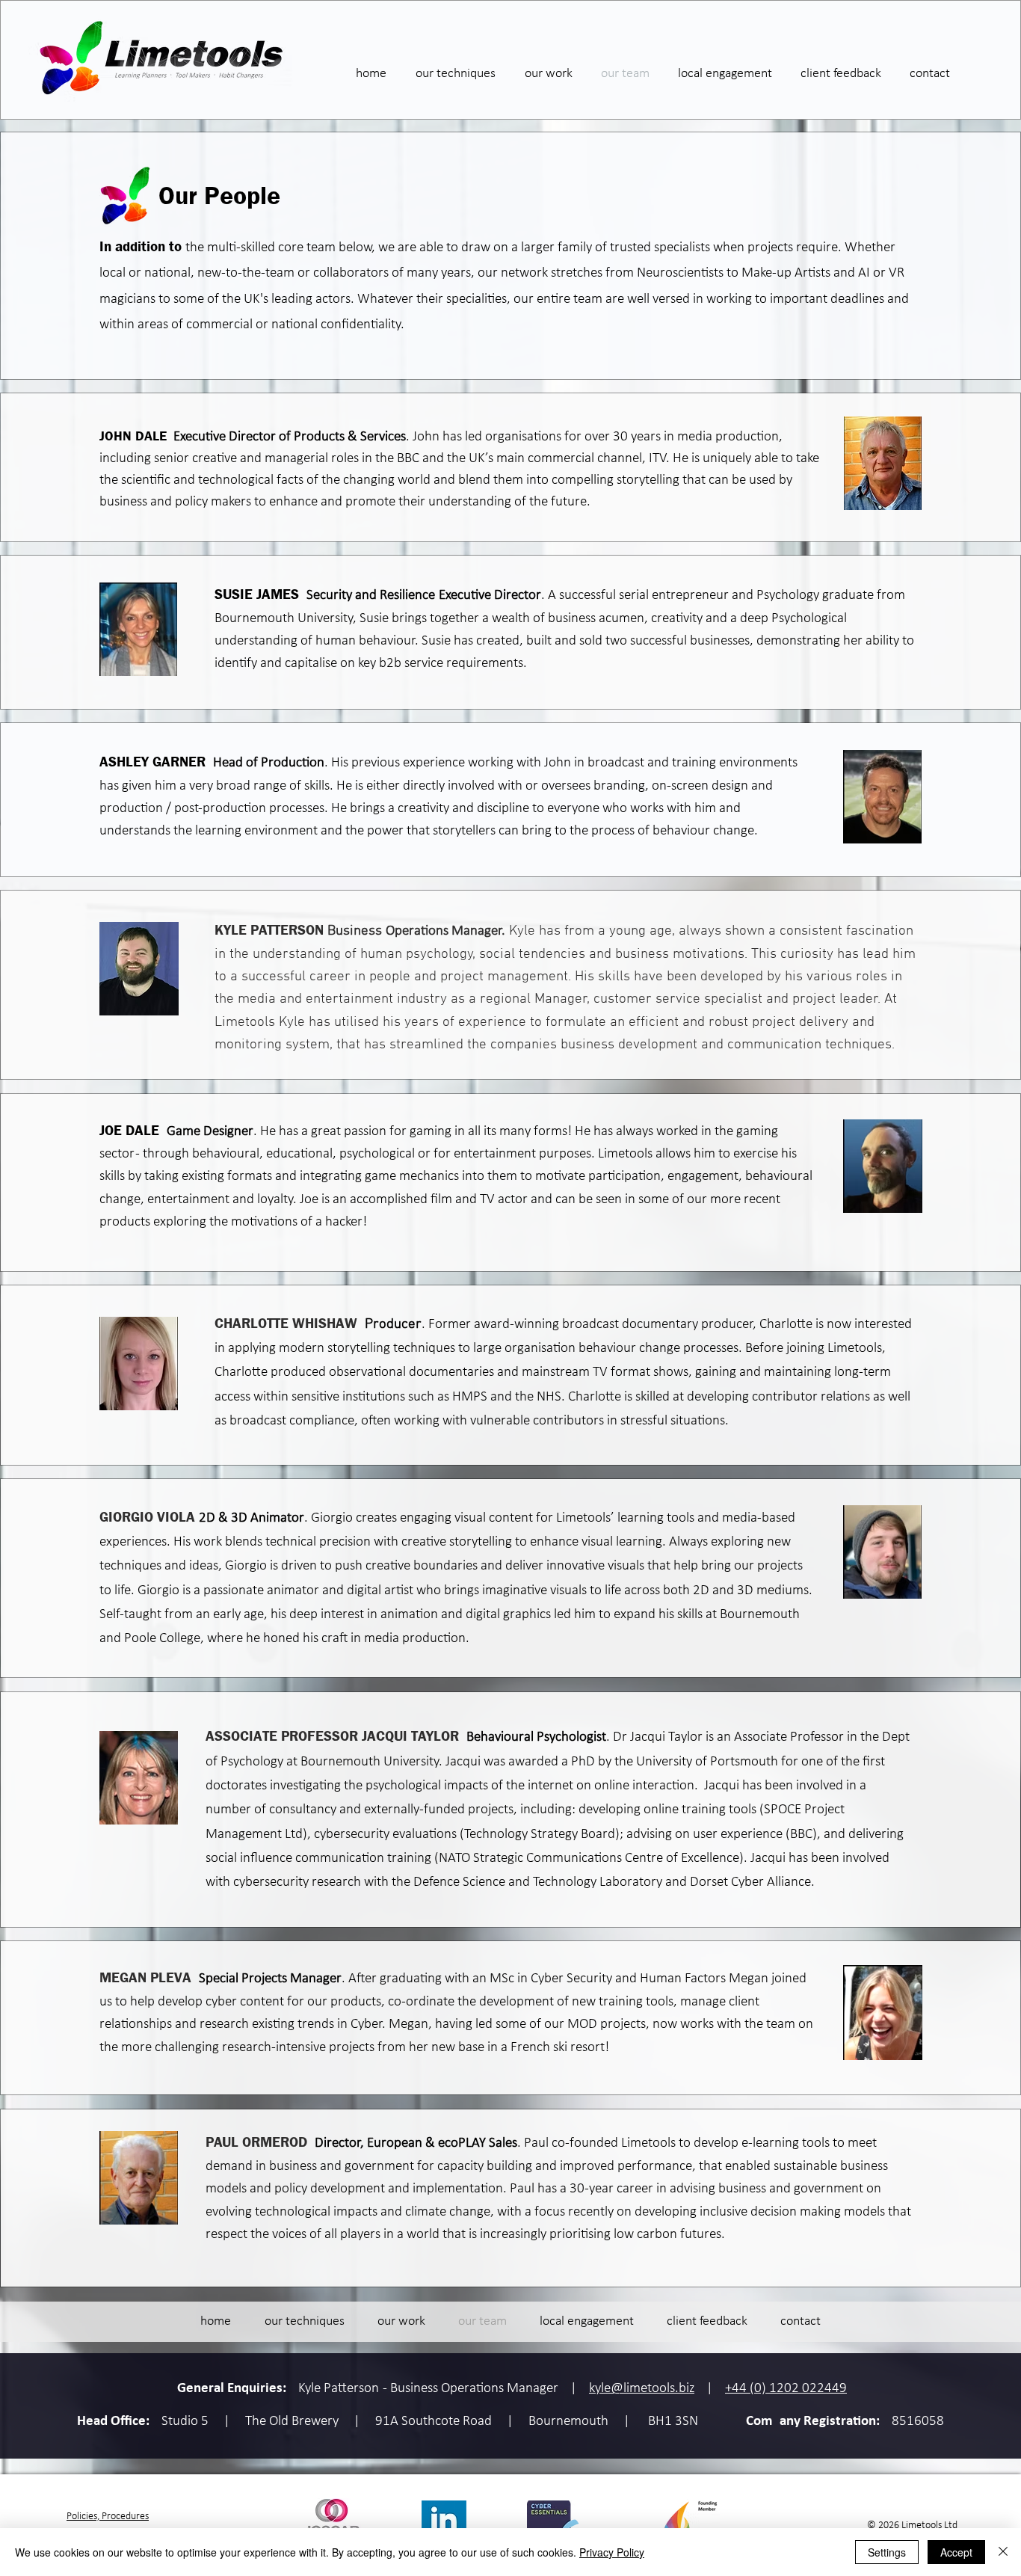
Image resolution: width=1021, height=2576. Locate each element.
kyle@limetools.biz (642, 2389)
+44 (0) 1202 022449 (786, 2389)
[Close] (1003, 2552)
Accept (956, 2552)
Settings (887, 2552)
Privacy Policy (612, 2552)
